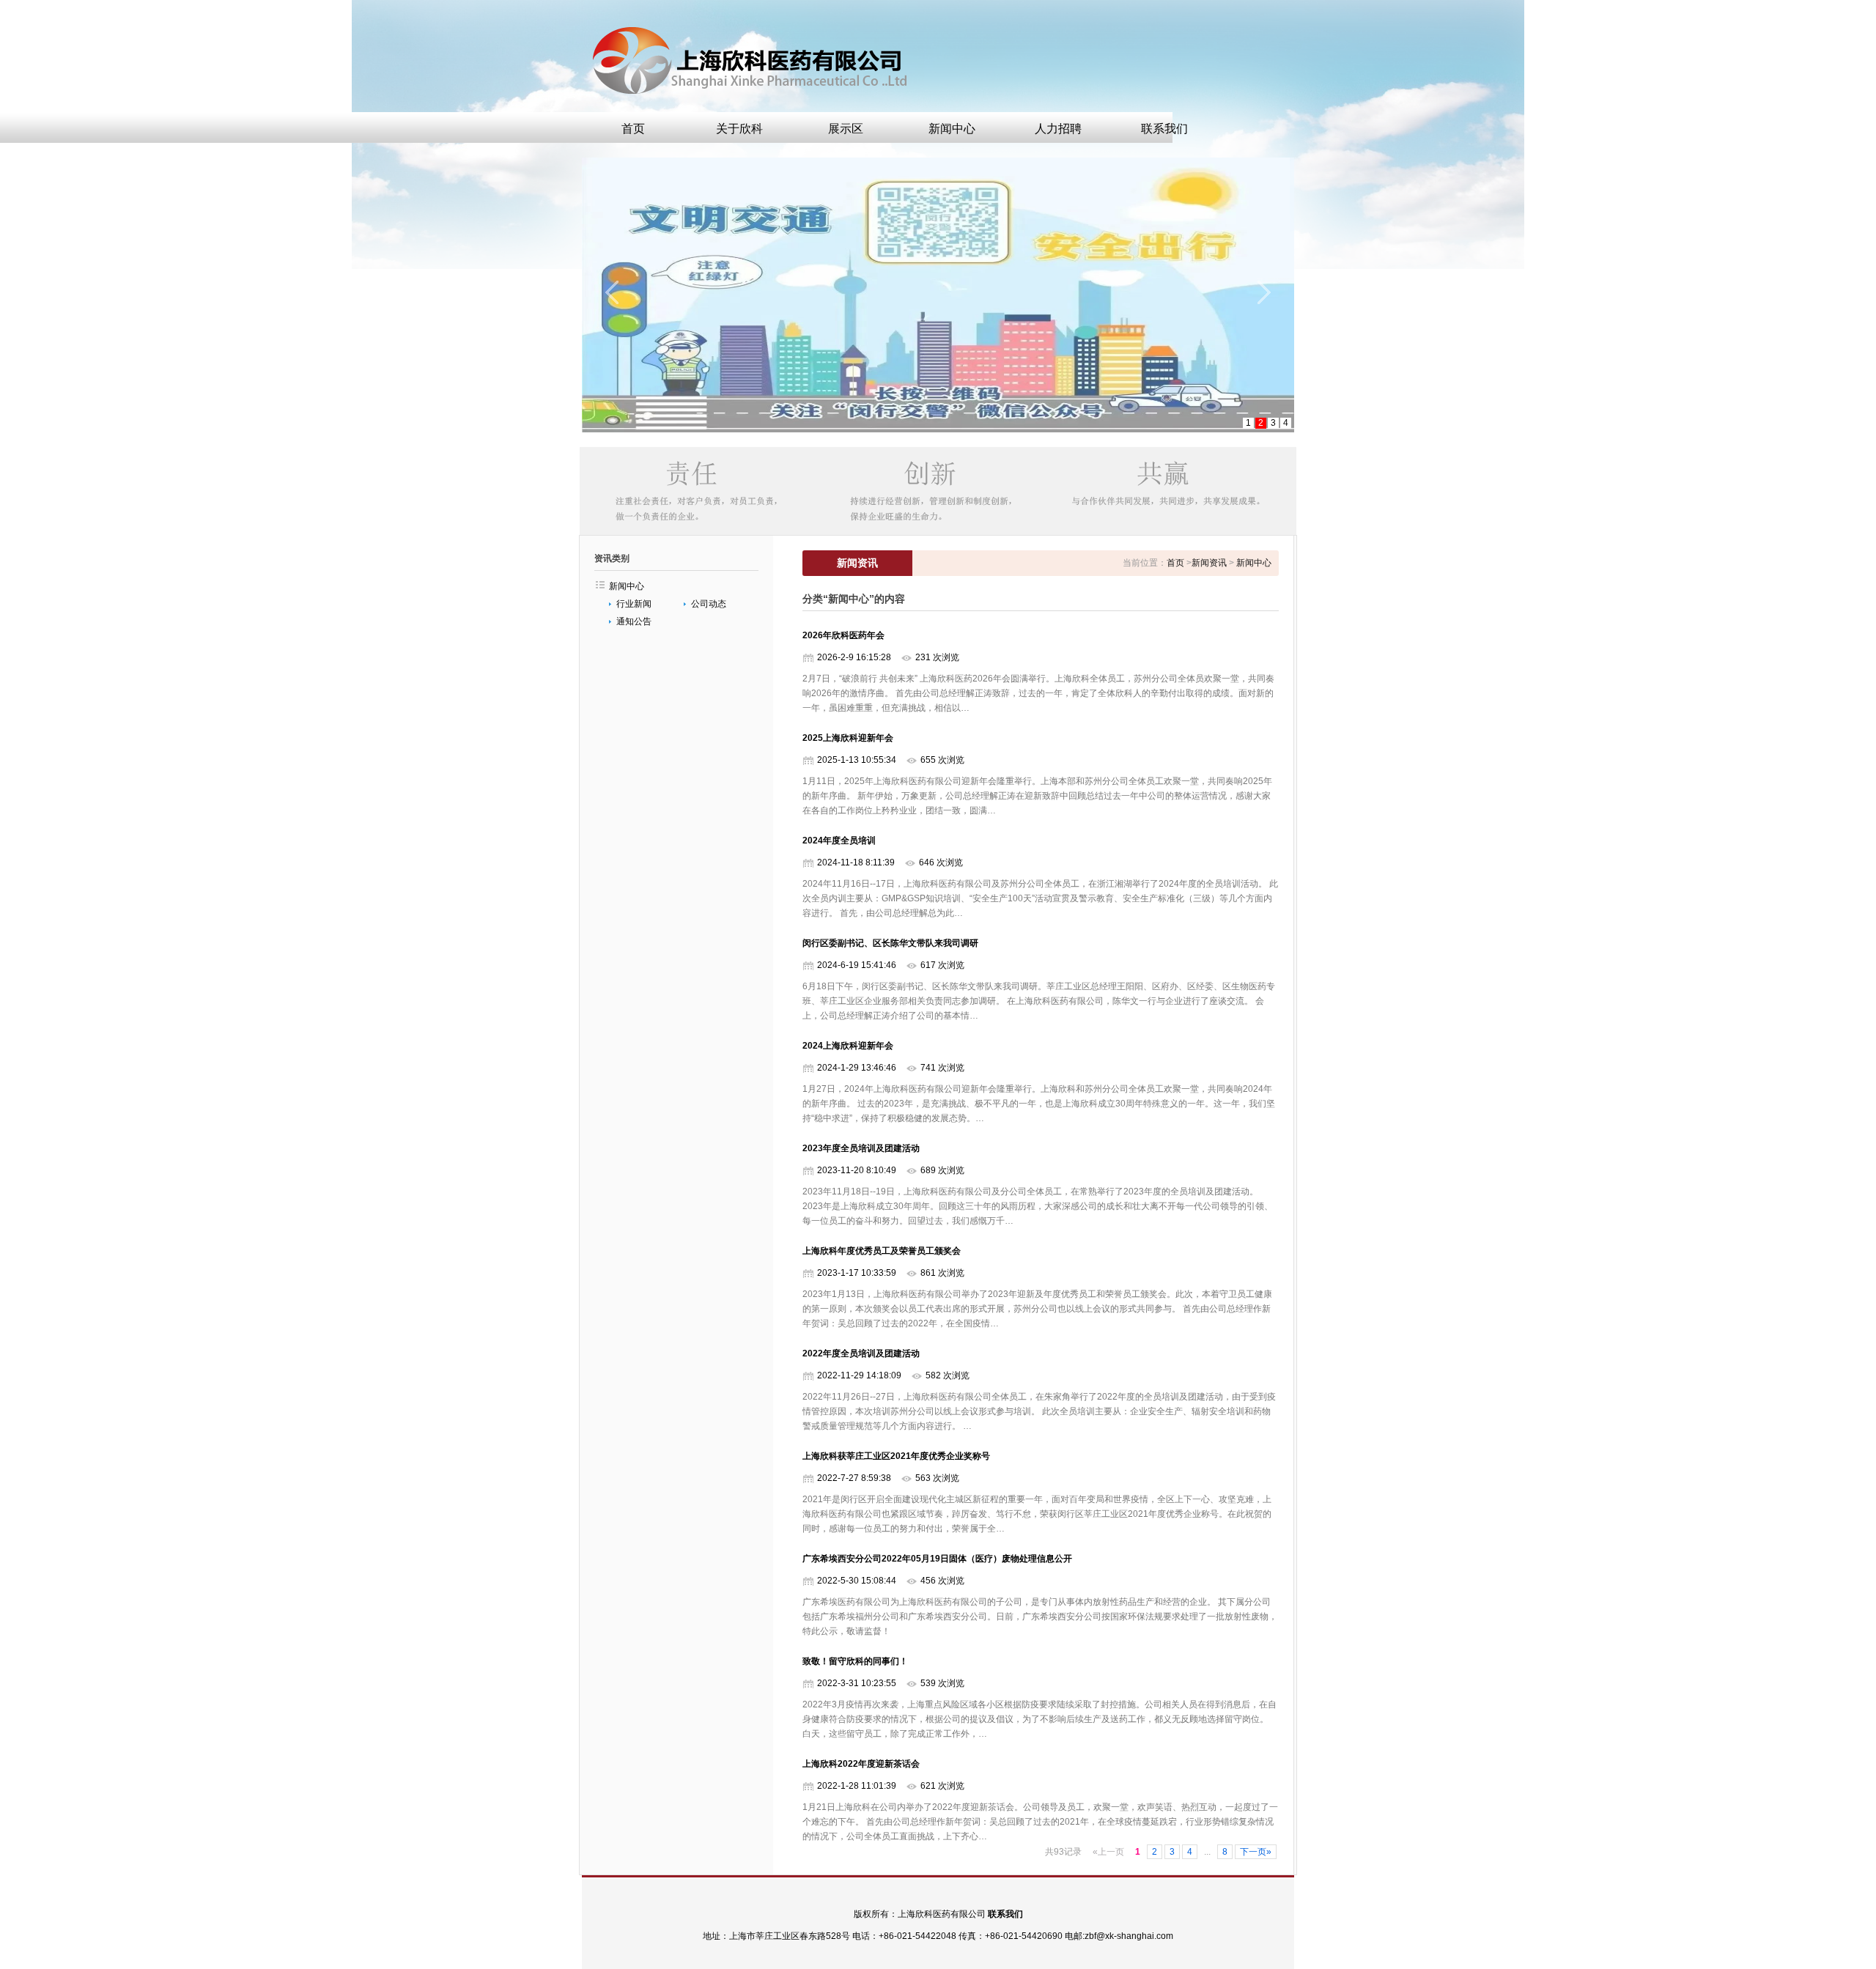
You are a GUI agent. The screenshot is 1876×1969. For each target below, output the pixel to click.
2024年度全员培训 (839, 841)
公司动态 (709, 604)
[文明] (938, 295)
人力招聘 (1058, 129)
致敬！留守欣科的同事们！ (855, 1661)
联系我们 (1164, 129)
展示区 (846, 129)
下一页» (1256, 1852)
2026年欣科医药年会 (843, 635)
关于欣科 (739, 129)
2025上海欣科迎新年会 (848, 738)
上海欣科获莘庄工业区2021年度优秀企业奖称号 (896, 1456)
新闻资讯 (1209, 563)
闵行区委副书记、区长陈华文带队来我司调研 (890, 943)
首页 (633, 129)
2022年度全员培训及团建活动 (861, 1353)
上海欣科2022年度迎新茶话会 (861, 1764)
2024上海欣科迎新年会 (848, 1046)
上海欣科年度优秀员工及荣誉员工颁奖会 (882, 1251)
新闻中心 (952, 129)
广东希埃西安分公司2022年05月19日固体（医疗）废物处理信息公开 (937, 1559)
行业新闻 (634, 604)
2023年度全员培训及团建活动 (861, 1148)
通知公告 (634, 621)
